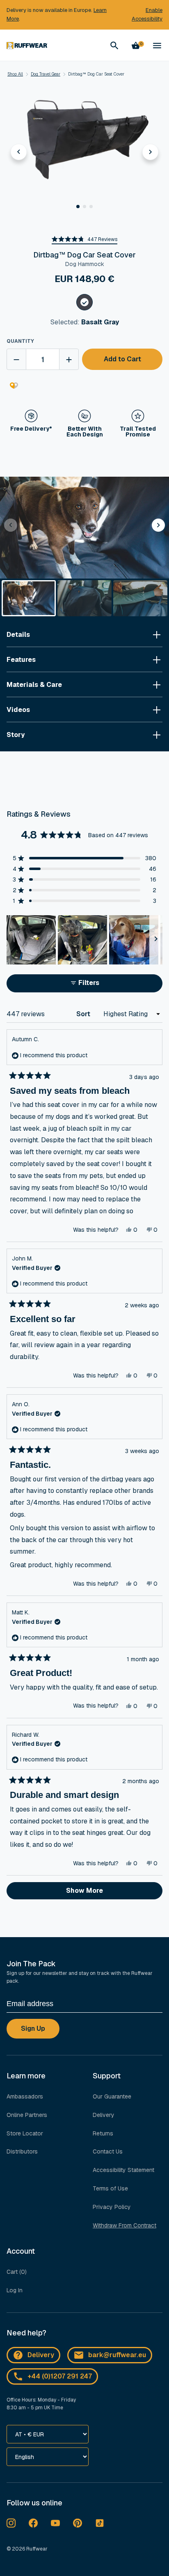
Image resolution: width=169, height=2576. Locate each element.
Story (16, 735)
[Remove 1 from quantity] (16, 359)
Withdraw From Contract (124, 2225)
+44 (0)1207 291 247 (60, 2376)
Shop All (15, 74)
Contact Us (108, 2151)
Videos (18, 710)
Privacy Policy (112, 2207)
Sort (84, 1014)
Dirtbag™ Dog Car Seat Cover (96, 74)
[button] (78, 207)
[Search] (114, 46)
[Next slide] (151, 152)
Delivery (104, 2115)
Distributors (22, 2151)
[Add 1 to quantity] (69, 359)
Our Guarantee (112, 2096)
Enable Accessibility (147, 14)
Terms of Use (110, 2188)
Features (21, 660)
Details (18, 635)
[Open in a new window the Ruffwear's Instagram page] (11, 2523)
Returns (103, 2133)
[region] (84, 940)
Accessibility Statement (123, 2170)
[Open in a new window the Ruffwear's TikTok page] (100, 2523)
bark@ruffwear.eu (117, 2355)
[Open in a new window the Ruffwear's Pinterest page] (78, 2523)
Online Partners (27, 2115)
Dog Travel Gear (46, 74)
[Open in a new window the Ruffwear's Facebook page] (33, 2523)
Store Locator (25, 2133)
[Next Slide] (156, 940)
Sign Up (33, 2028)
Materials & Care (34, 685)
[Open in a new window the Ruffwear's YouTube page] (55, 2523)
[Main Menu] (157, 46)
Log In (15, 2290)
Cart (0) (17, 2272)
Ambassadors (25, 2096)
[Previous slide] (19, 152)
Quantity (20, 341)
